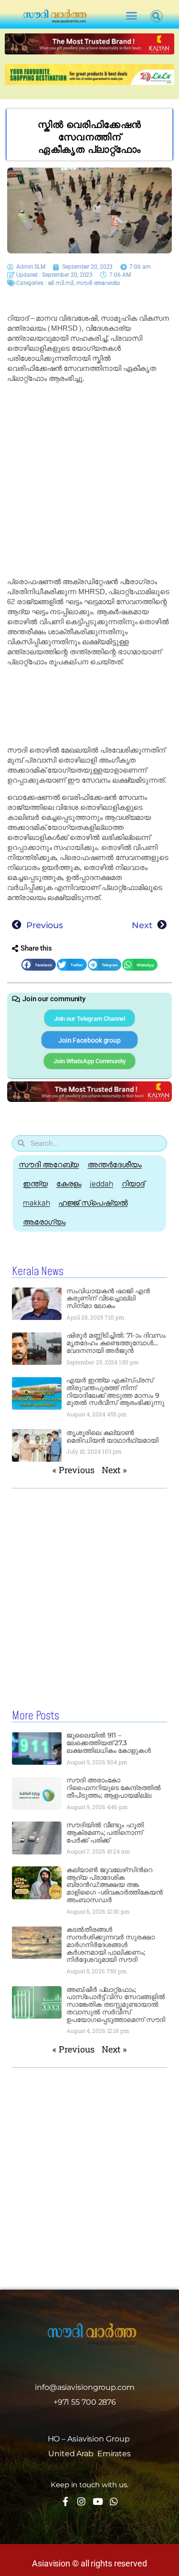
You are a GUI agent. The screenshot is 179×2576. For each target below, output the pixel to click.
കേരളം (69, 1184)
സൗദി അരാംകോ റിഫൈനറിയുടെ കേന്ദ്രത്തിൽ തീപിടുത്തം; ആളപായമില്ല (114, 1788)
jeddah (101, 1184)
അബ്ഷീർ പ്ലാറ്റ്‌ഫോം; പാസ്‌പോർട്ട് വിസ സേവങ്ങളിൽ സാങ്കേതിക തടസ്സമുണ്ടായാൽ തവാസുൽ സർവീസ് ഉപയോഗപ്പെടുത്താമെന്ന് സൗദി (116, 2005)
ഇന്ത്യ (35, 1184)
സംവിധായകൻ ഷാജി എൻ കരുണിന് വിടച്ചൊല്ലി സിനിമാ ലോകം (108, 1298)
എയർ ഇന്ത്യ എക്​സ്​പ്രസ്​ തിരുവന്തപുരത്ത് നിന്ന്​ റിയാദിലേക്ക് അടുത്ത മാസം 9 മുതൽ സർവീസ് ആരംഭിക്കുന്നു (116, 1391)
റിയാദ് (133, 1184)
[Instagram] (81, 2501)
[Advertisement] (89, 480)
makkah (36, 1203)
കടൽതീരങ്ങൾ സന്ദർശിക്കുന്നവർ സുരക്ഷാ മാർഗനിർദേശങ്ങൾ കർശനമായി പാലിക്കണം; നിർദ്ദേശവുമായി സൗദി (111, 1944)
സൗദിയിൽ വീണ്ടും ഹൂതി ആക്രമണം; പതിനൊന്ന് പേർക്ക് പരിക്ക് (105, 1833)
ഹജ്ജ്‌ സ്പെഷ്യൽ (93, 1203)
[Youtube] (98, 2501)
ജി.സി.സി (61, 283)
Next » (114, 1470)
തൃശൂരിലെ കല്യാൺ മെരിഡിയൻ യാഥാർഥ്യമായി (112, 1436)
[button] (131, 16)
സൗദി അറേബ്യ (98, 283)
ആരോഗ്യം (44, 1222)
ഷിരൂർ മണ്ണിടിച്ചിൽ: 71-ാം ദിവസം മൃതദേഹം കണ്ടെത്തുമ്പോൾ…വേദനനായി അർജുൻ (116, 1343)
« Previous (74, 1470)
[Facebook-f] (65, 2501)
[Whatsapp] (114, 2501)
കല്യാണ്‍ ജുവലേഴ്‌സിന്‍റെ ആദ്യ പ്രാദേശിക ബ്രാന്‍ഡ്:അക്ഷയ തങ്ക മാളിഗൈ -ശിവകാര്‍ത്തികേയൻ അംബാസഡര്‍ (115, 1885)
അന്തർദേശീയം (114, 1165)
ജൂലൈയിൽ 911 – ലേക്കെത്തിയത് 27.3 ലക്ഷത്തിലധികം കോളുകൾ (109, 1743)
